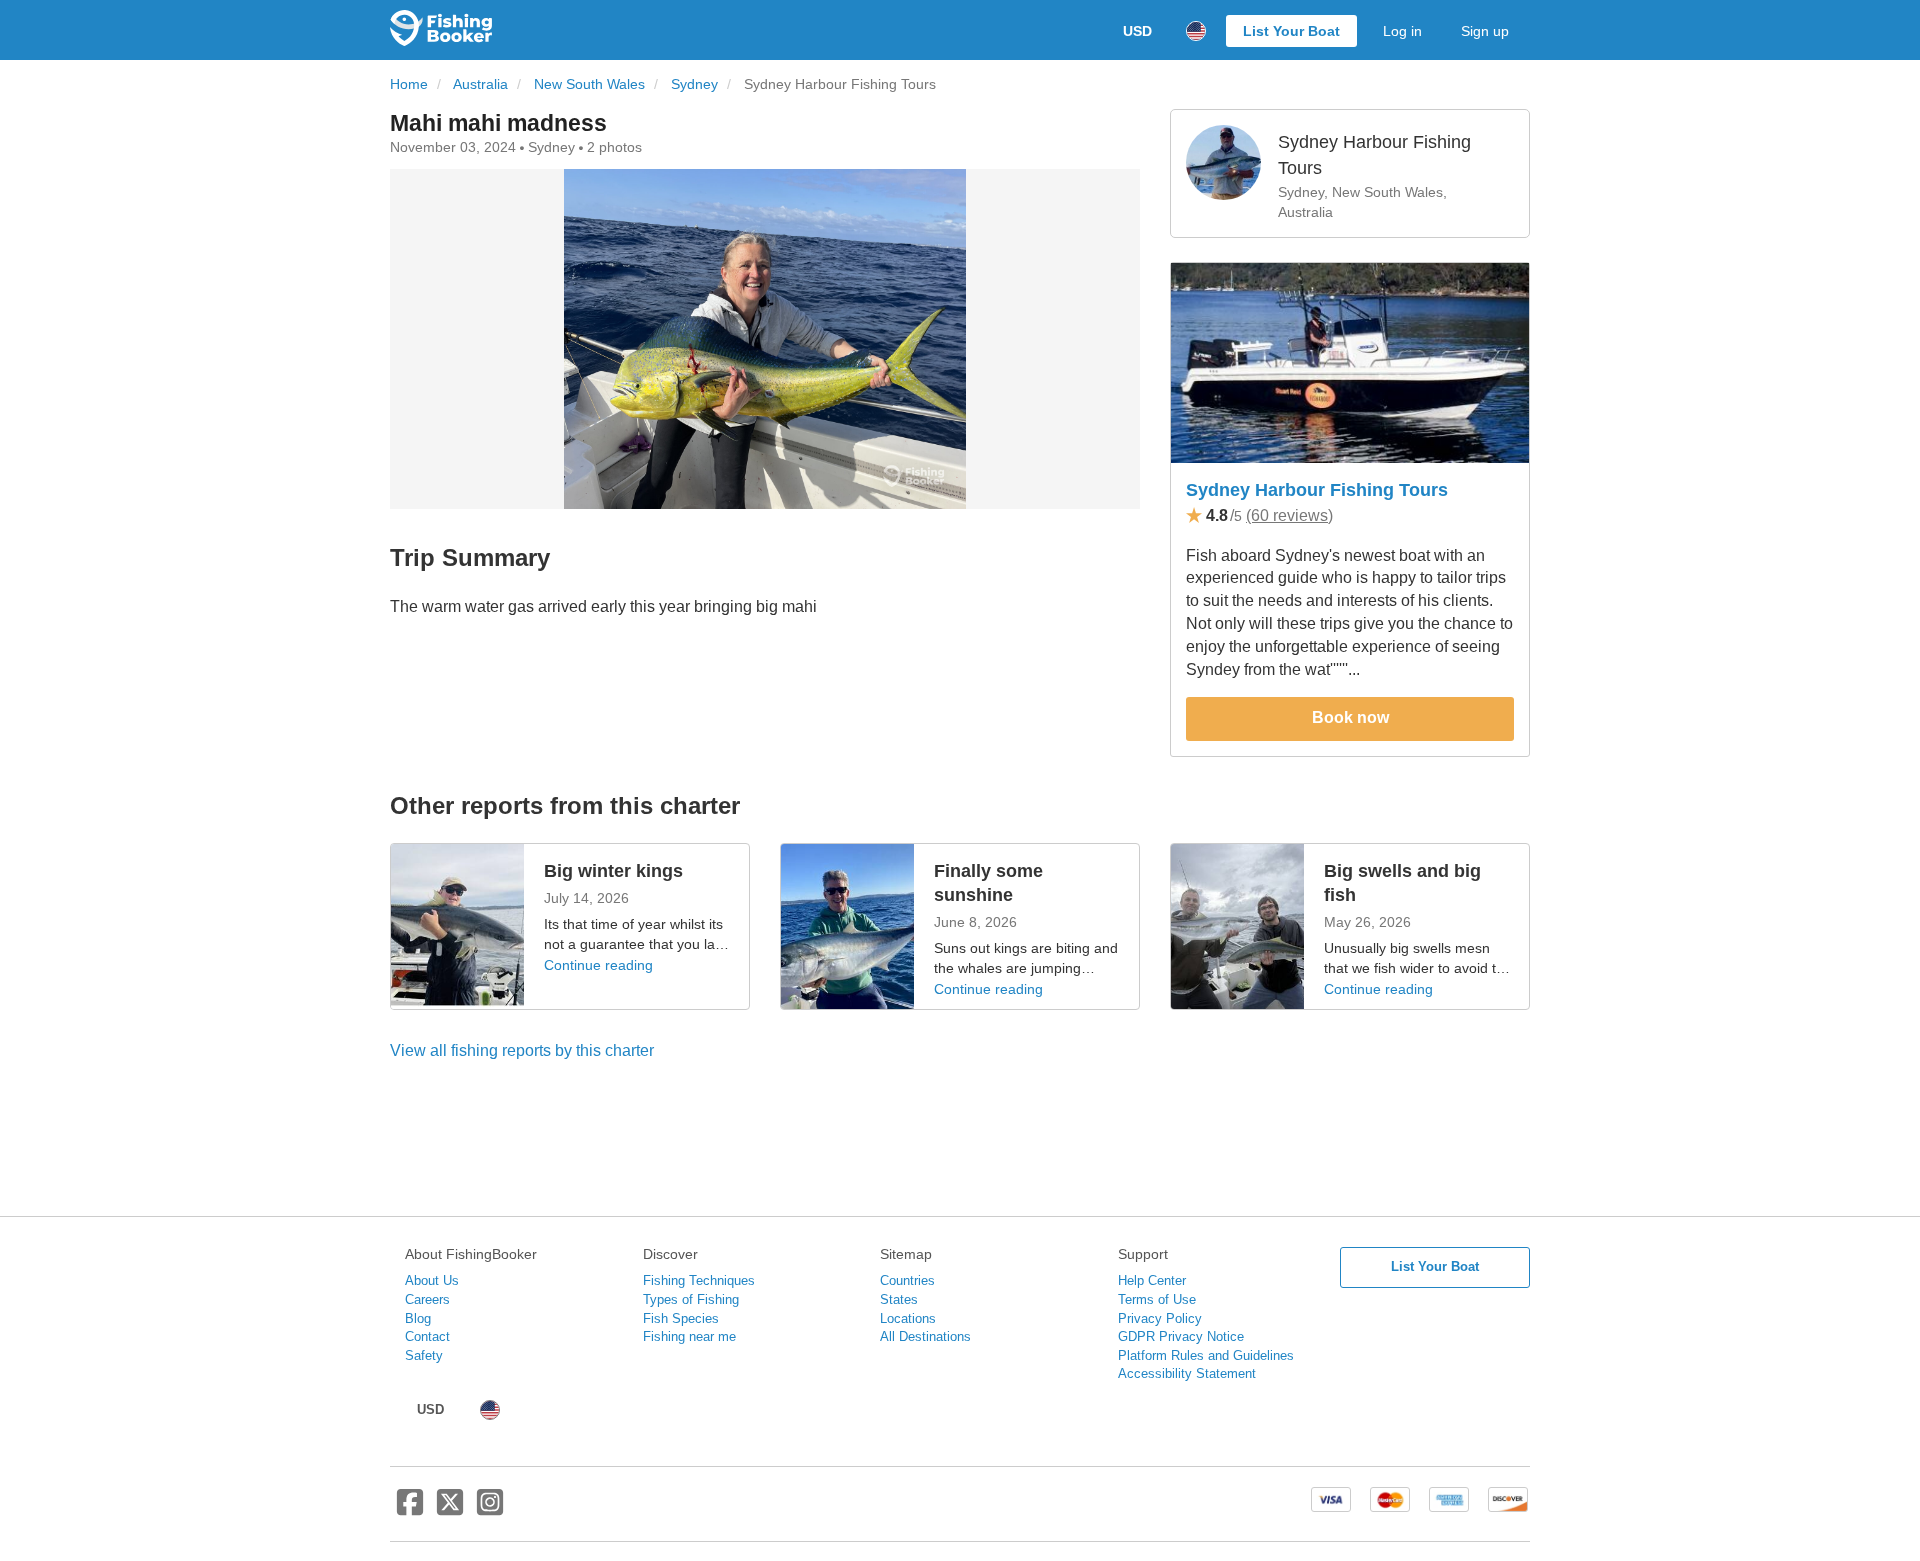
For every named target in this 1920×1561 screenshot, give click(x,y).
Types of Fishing (691, 1299)
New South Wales (589, 84)
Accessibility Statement (1187, 1373)
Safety (424, 1355)
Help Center (1152, 1280)
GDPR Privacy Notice (1181, 1336)
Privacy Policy (1160, 1318)
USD (1137, 31)
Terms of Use (1157, 1299)
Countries (907, 1280)
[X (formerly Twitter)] (450, 1510)
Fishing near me (689, 1336)
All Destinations (925, 1336)
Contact (427, 1336)
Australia (480, 84)
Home (409, 84)
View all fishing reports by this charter (522, 1050)
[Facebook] (410, 1510)
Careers (427, 1299)
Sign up (1485, 31)
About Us (432, 1280)
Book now (1350, 717)
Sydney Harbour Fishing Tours (1317, 490)
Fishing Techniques (699, 1280)
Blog (418, 1318)
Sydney (694, 84)
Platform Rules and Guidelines (1206, 1355)
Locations (908, 1318)
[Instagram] (490, 1510)
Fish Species (681, 1318)
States (899, 1299)
